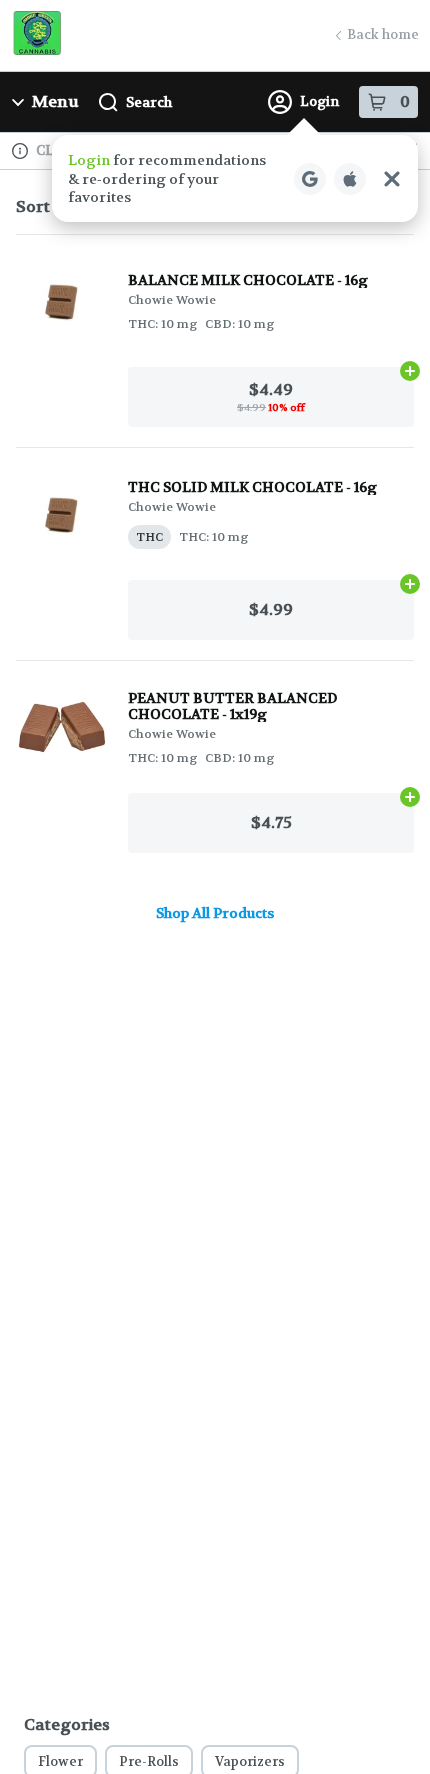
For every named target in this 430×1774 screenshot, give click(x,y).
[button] (235, 178)
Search (149, 102)
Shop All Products (215, 913)
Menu (55, 101)
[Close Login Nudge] (392, 179)
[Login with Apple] (350, 179)
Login (319, 101)
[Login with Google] (310, 179)
